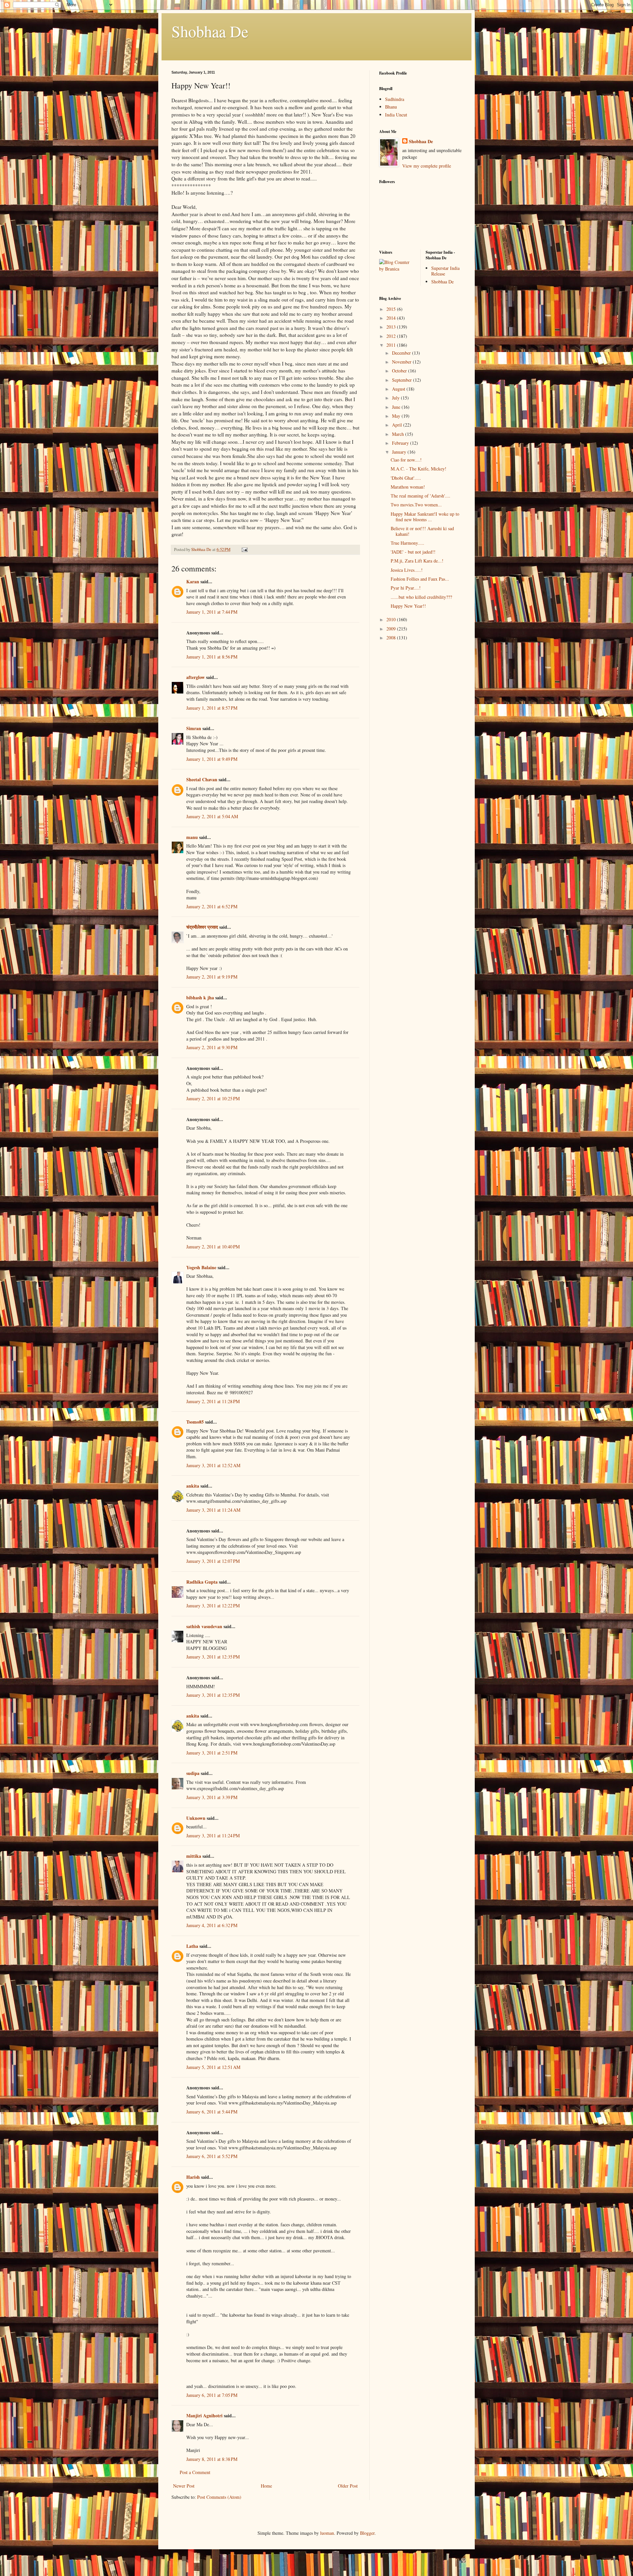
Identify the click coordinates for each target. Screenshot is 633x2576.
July (396, 398)
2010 (392, 619)
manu (192, 837)
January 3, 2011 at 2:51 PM (212, 1753)
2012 (392, 336)
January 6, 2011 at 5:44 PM (212, 2112)
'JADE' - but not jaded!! (413, 552)
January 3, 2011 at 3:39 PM (212, 1797)
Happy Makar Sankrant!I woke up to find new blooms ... (425, 517)
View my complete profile (427, 166)
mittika (194, 1856)
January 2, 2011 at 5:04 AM (212, 816)
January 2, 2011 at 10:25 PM (213, 1098)
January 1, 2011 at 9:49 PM (212, 759)
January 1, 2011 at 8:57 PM (212, 708)
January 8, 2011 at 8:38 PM (212, 2459)
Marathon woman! (408, 487)
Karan (193, 581)
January (400, 452)
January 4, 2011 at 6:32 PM (212, 1925)
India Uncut (396, 115)
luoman (327, 2533)
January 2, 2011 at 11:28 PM (213, 1401)
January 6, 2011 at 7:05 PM (212, 2395)
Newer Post (184, 2486)
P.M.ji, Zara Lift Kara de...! (417, 561)
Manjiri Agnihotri (204, 2415)
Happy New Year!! (408, 606)
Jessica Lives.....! (407, 570)
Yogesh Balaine (201, 1267)
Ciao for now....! (406, 460)
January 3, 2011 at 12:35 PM (213, 1657)
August (399, 389)
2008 (392, 638)
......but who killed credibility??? (421, 597)
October (400, 371)
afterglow (196, 677)
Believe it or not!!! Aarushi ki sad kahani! (422, 531)
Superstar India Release (445, 271)
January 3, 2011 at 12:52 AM (213, 1465)
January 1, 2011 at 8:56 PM (212, 657)
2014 (392, 318)
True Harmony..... (407, 543)
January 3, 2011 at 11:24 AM (213, 1510)
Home (266, 2486)
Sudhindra (395, 99)
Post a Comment (195, 2472)
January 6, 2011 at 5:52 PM (212, 2156)
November (402, 362)
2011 (392, 345)
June (397, 407)
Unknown (196, 1818)
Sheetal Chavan (202, 779)
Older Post (348, 2486)
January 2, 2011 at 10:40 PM (213, 1247)
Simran (194, 728)
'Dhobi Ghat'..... (406, 478)
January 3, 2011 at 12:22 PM (213, 1606)
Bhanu (391, 107)
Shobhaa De (210, 31)
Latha (192, 1946)
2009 (392, 629)
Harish (193, 2177)
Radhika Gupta (202, 1582)
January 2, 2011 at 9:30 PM (212, 1047)
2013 (392, 327)
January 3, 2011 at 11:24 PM (213, 1835)
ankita (193, 1486)
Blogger (367, 2533)
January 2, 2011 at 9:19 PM (212, 977)
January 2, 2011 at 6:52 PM (212, 906)
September (403, 380)
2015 (392, 309)
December (402, 353)
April (398, 425)
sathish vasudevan (204, 1626)
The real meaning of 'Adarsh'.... (421, 496)
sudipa (193, 1773)
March (399, 434)
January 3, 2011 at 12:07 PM (213, 1561)
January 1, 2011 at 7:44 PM (212, 612)
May (397, 416)
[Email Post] (244, 549)
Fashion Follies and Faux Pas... (420, 579)
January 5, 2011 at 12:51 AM (213, 2067)
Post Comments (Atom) (219, 2497)
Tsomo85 (195, 1422)
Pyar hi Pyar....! (406, 588)
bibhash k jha (200, 998)
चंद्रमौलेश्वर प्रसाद (202, 927)
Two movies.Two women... (416, 505)
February (401, 443)
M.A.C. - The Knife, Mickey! (419, 469)
